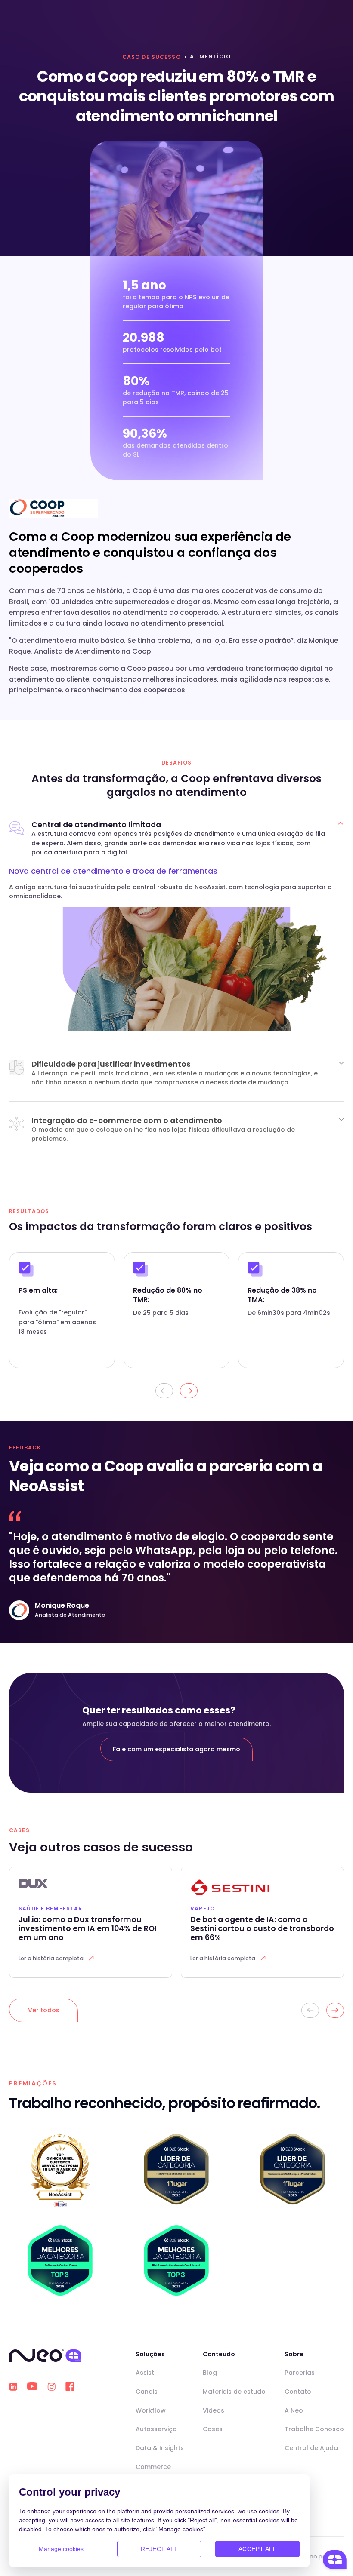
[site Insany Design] (339, 2556)
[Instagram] (51, 2387)
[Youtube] (32, 2386)
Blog (210, 2373)
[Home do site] (45, 2356)
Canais (147, 2392)
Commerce (153, 2467)
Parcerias (300, 2373)
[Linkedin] (13, 2387)
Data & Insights (160, 2448)
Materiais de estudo (234, 2392)
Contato (298, 2392)
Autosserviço (156, 2429)
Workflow (151, 2410)
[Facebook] (70, 2386)
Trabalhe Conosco (314, 2429)
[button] (189, 1391)
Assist (145, 2373)
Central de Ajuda (311, 2448)
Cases (213, 2429)
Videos (214, 2410)
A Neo (294, 2410)
